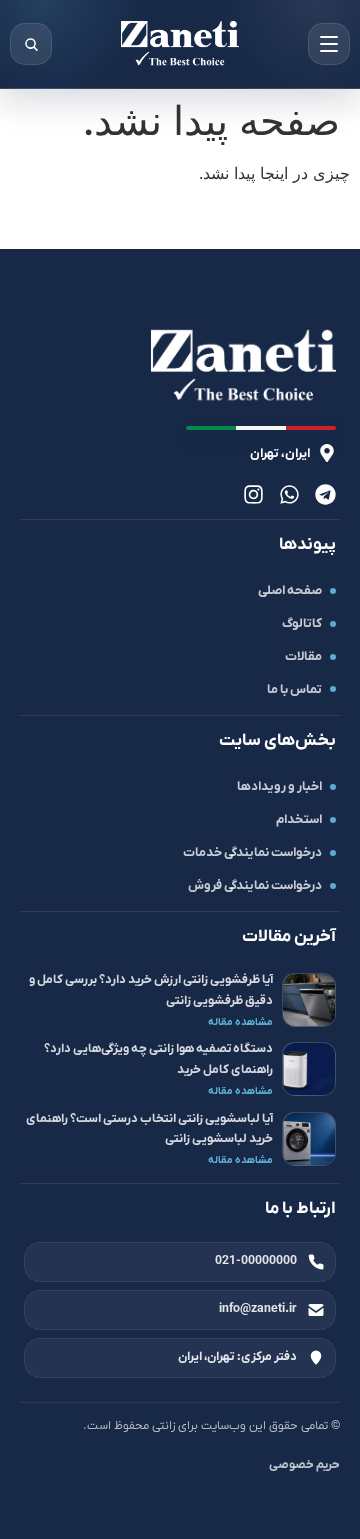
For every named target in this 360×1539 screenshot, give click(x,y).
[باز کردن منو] (329, 44)
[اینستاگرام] (253, 494)
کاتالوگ (302, 623)
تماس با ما (294, 689)
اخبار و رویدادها (279, 786)
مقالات (303, 656)
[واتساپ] (289, 494)
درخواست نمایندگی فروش (255, 885)
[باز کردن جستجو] (31, 44)
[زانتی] (180, 44)
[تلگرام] (325, 494)
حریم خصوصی (304, 1465)
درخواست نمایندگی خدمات (252, 852)
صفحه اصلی (290, 590)
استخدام (299, 819)
